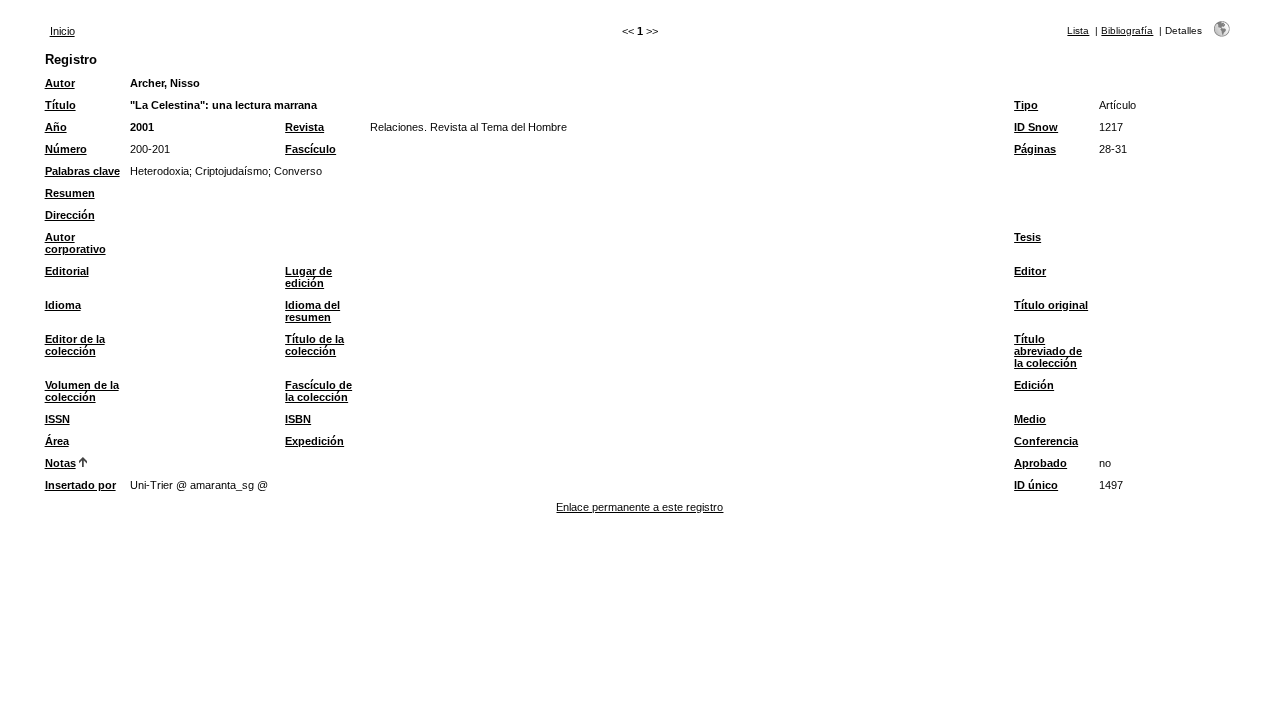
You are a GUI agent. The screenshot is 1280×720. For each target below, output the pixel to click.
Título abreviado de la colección (1048, 351)
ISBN (298, 419)
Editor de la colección (75, 345)
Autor (60, 83)
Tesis (1027, 237)
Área (57, 441)
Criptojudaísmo (231, 171)
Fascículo (310, 149)
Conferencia (1046, 441)
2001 (142, 127)
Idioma (63, 305)
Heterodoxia (159, 171)
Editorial (67, 271)
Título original (1051, 305)
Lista (1078, 30)
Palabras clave (82, 171)
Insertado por (80, 485)
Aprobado (1040, 463)
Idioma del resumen (312, 311)
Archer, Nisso (165, 83)
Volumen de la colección (82, 391)
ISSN (57, 419)
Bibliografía (1127, 30)
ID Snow (1036, 127)
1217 (1111, 127)
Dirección (70, 215)
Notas (60, 463)
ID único (1036, 485)
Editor (1030, 271)
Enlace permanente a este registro (639, 507)
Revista (304, 127)
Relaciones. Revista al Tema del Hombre (468, 127)
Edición (1034, 385)
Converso (298, 171)
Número (66, 149)
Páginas (1035, 149)
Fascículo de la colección (318, 391)
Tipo (1026, 105)
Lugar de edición (308, 277)
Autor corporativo (75, 243)
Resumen (70, 193)
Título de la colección (314, 345)
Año (56, 127)
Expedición (314, 441)
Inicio (62, 31)
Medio (1030, 419)
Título (60, 105)
